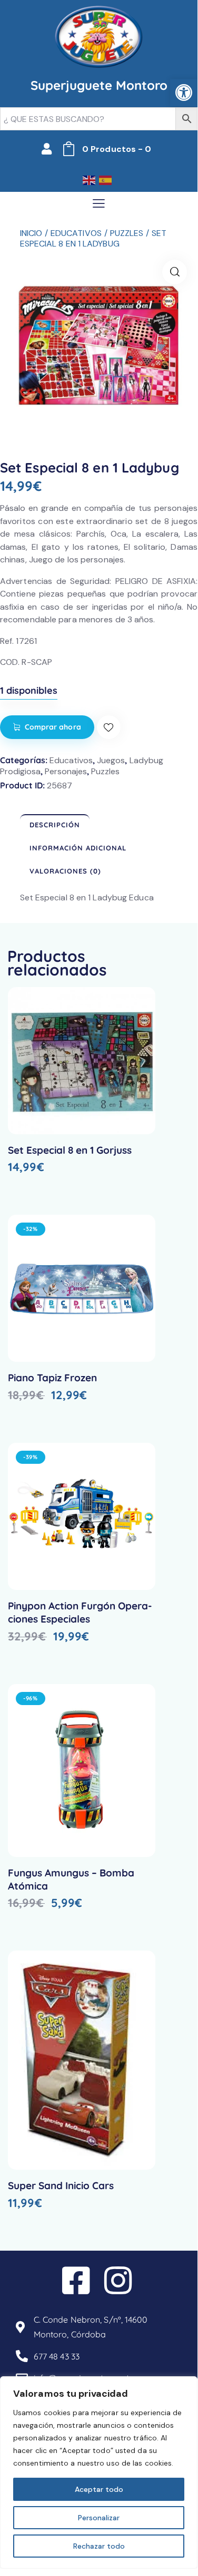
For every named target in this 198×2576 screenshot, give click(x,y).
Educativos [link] (76, 233)
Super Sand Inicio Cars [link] (61, 2185)
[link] (184, 93)
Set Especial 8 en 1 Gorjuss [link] (70, 1150)
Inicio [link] (31, 233)
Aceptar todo (99, 2489)
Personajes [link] (66, 771)
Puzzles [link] (127, 233)
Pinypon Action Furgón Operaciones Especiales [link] (80, 1612)
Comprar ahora (53, 727)
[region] (99, 2472)
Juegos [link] (111, 760)
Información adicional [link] (78, 848)
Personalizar (99, 2518)
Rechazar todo (99, 2546)
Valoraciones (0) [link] (65, 871)
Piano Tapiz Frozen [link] (52, 1378)
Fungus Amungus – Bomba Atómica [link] (71, 1879)
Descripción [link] (55, 825)
